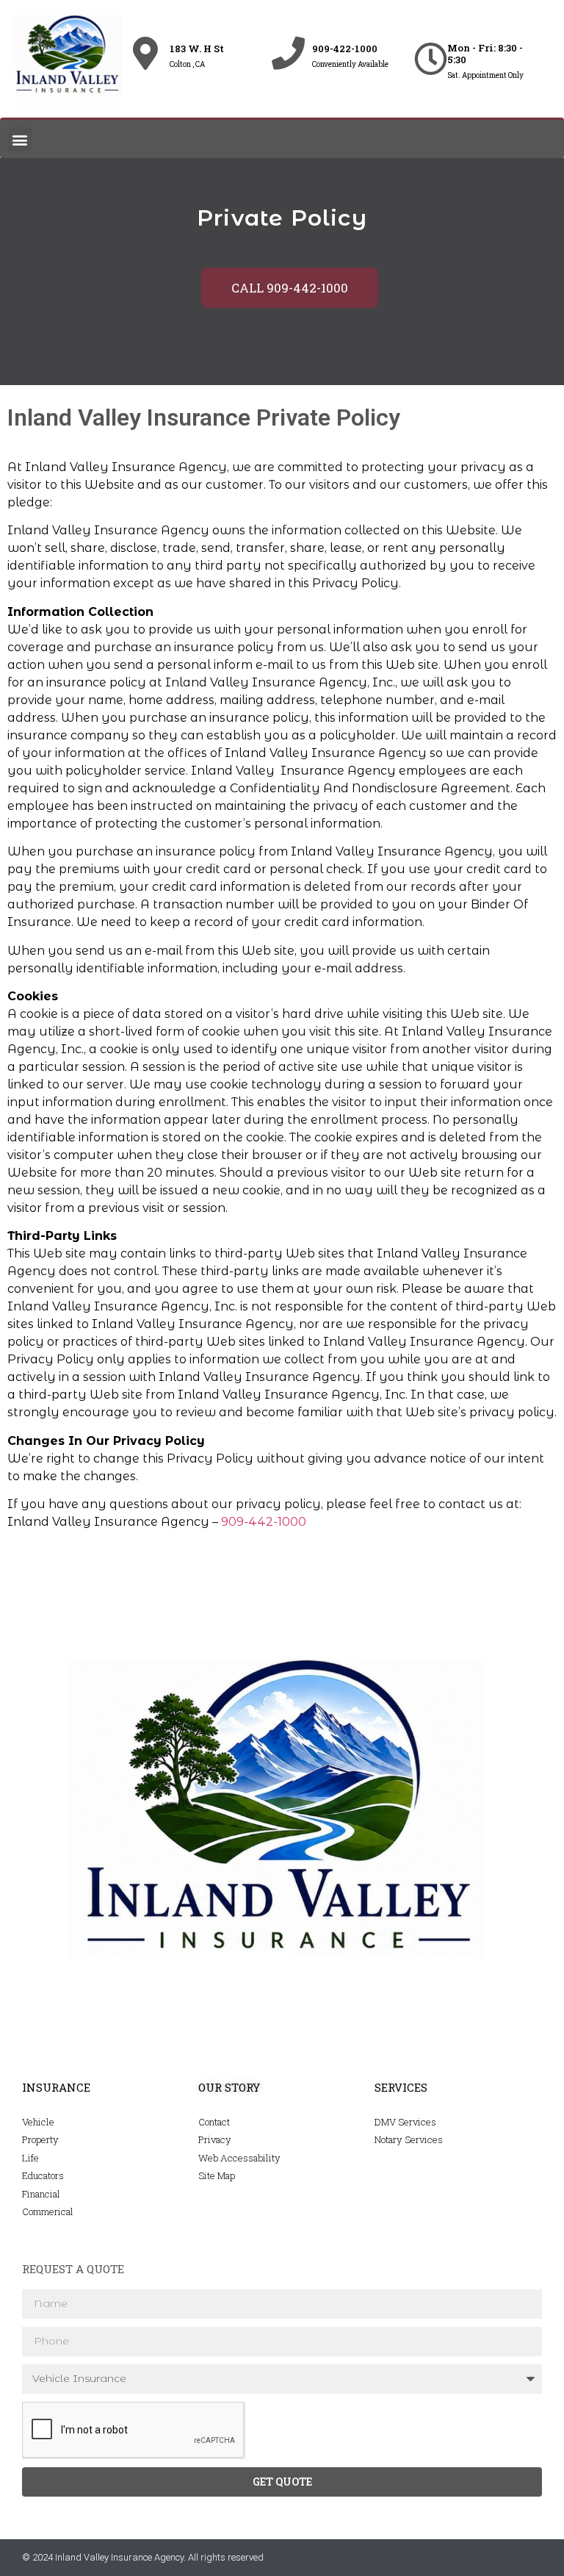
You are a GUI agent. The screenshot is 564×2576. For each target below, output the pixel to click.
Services (401, 2087)
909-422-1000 (345, 49)
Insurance (56, 2087)
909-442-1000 (264, 1522)
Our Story (229, 2087)
